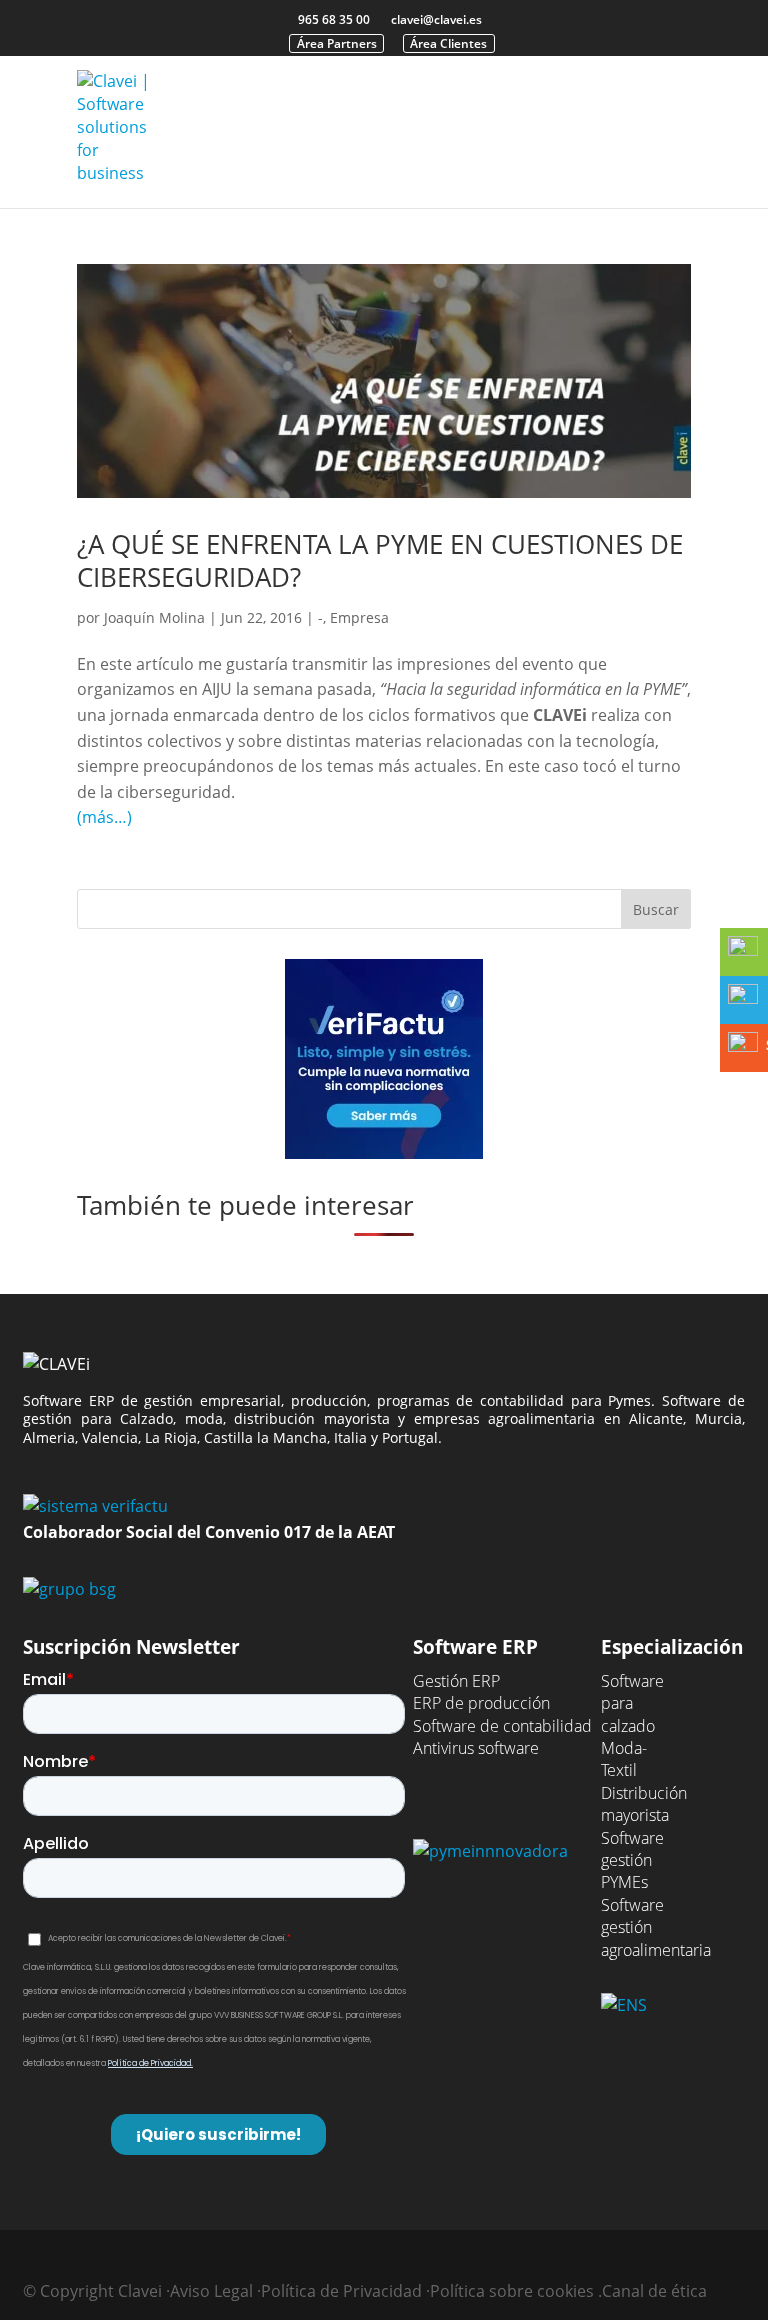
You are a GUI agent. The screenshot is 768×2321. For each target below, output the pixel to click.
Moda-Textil (624, 1759)
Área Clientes (448, 43)
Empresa (359, 617)
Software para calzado (632, 1703)
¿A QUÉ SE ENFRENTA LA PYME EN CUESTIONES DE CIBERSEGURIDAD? (380, 561)
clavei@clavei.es (436, 19)
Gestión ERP (456, 1681)
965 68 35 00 (334, 19)
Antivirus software (476, 1748)
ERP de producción (481, 1703)
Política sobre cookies (512, 2291)
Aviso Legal (211, 2291)
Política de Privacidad (341, 2291)
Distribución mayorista (644, 1804)
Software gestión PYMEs (632, 1860)
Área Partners (337, 43)
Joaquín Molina (154, 617)
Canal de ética (654, 2291)
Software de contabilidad (502, 1726)
